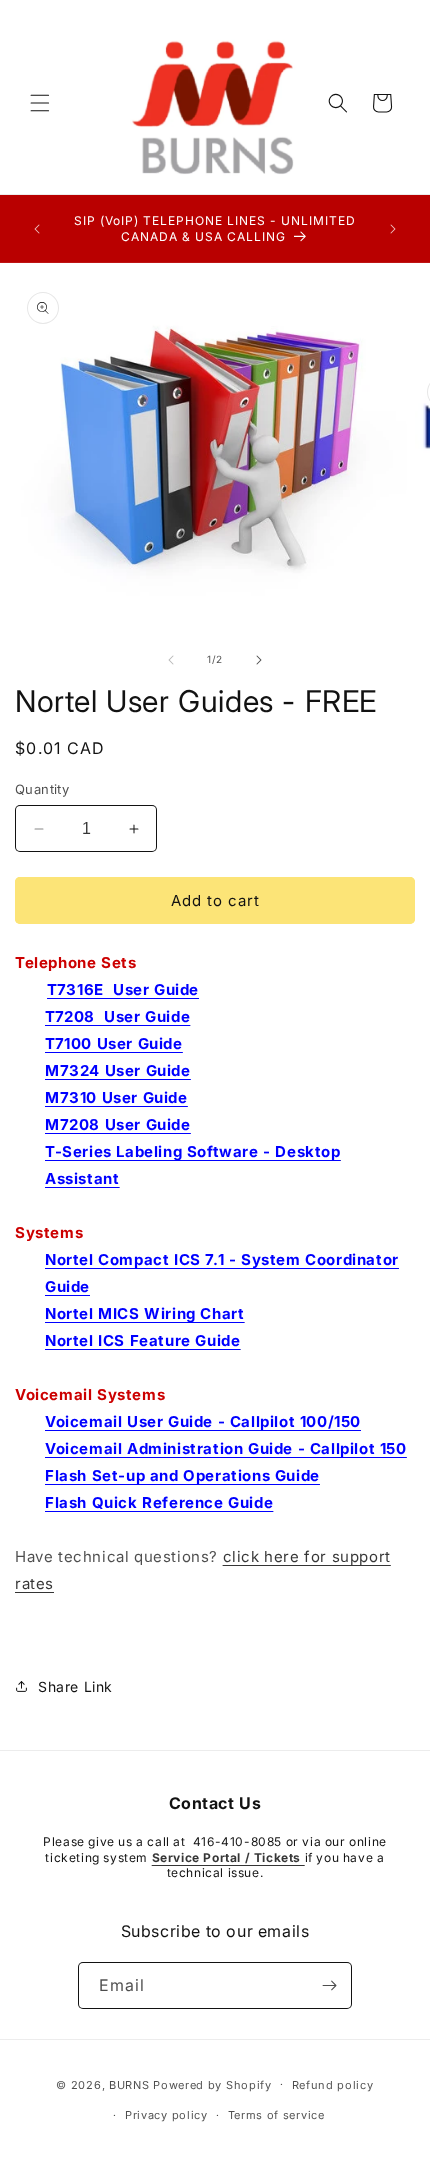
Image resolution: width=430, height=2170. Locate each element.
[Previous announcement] (37, 229)
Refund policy (333, 2085)
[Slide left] (171, 660)
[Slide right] (259, 660)
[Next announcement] (393, 229)
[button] (40, 103)
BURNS (129, 2084)
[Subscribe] (329, 1985)
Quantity (42, 789)
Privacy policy (166, 2115)
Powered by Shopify (212, 2084)
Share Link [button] (75, 1686)
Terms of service (276, 2115)
